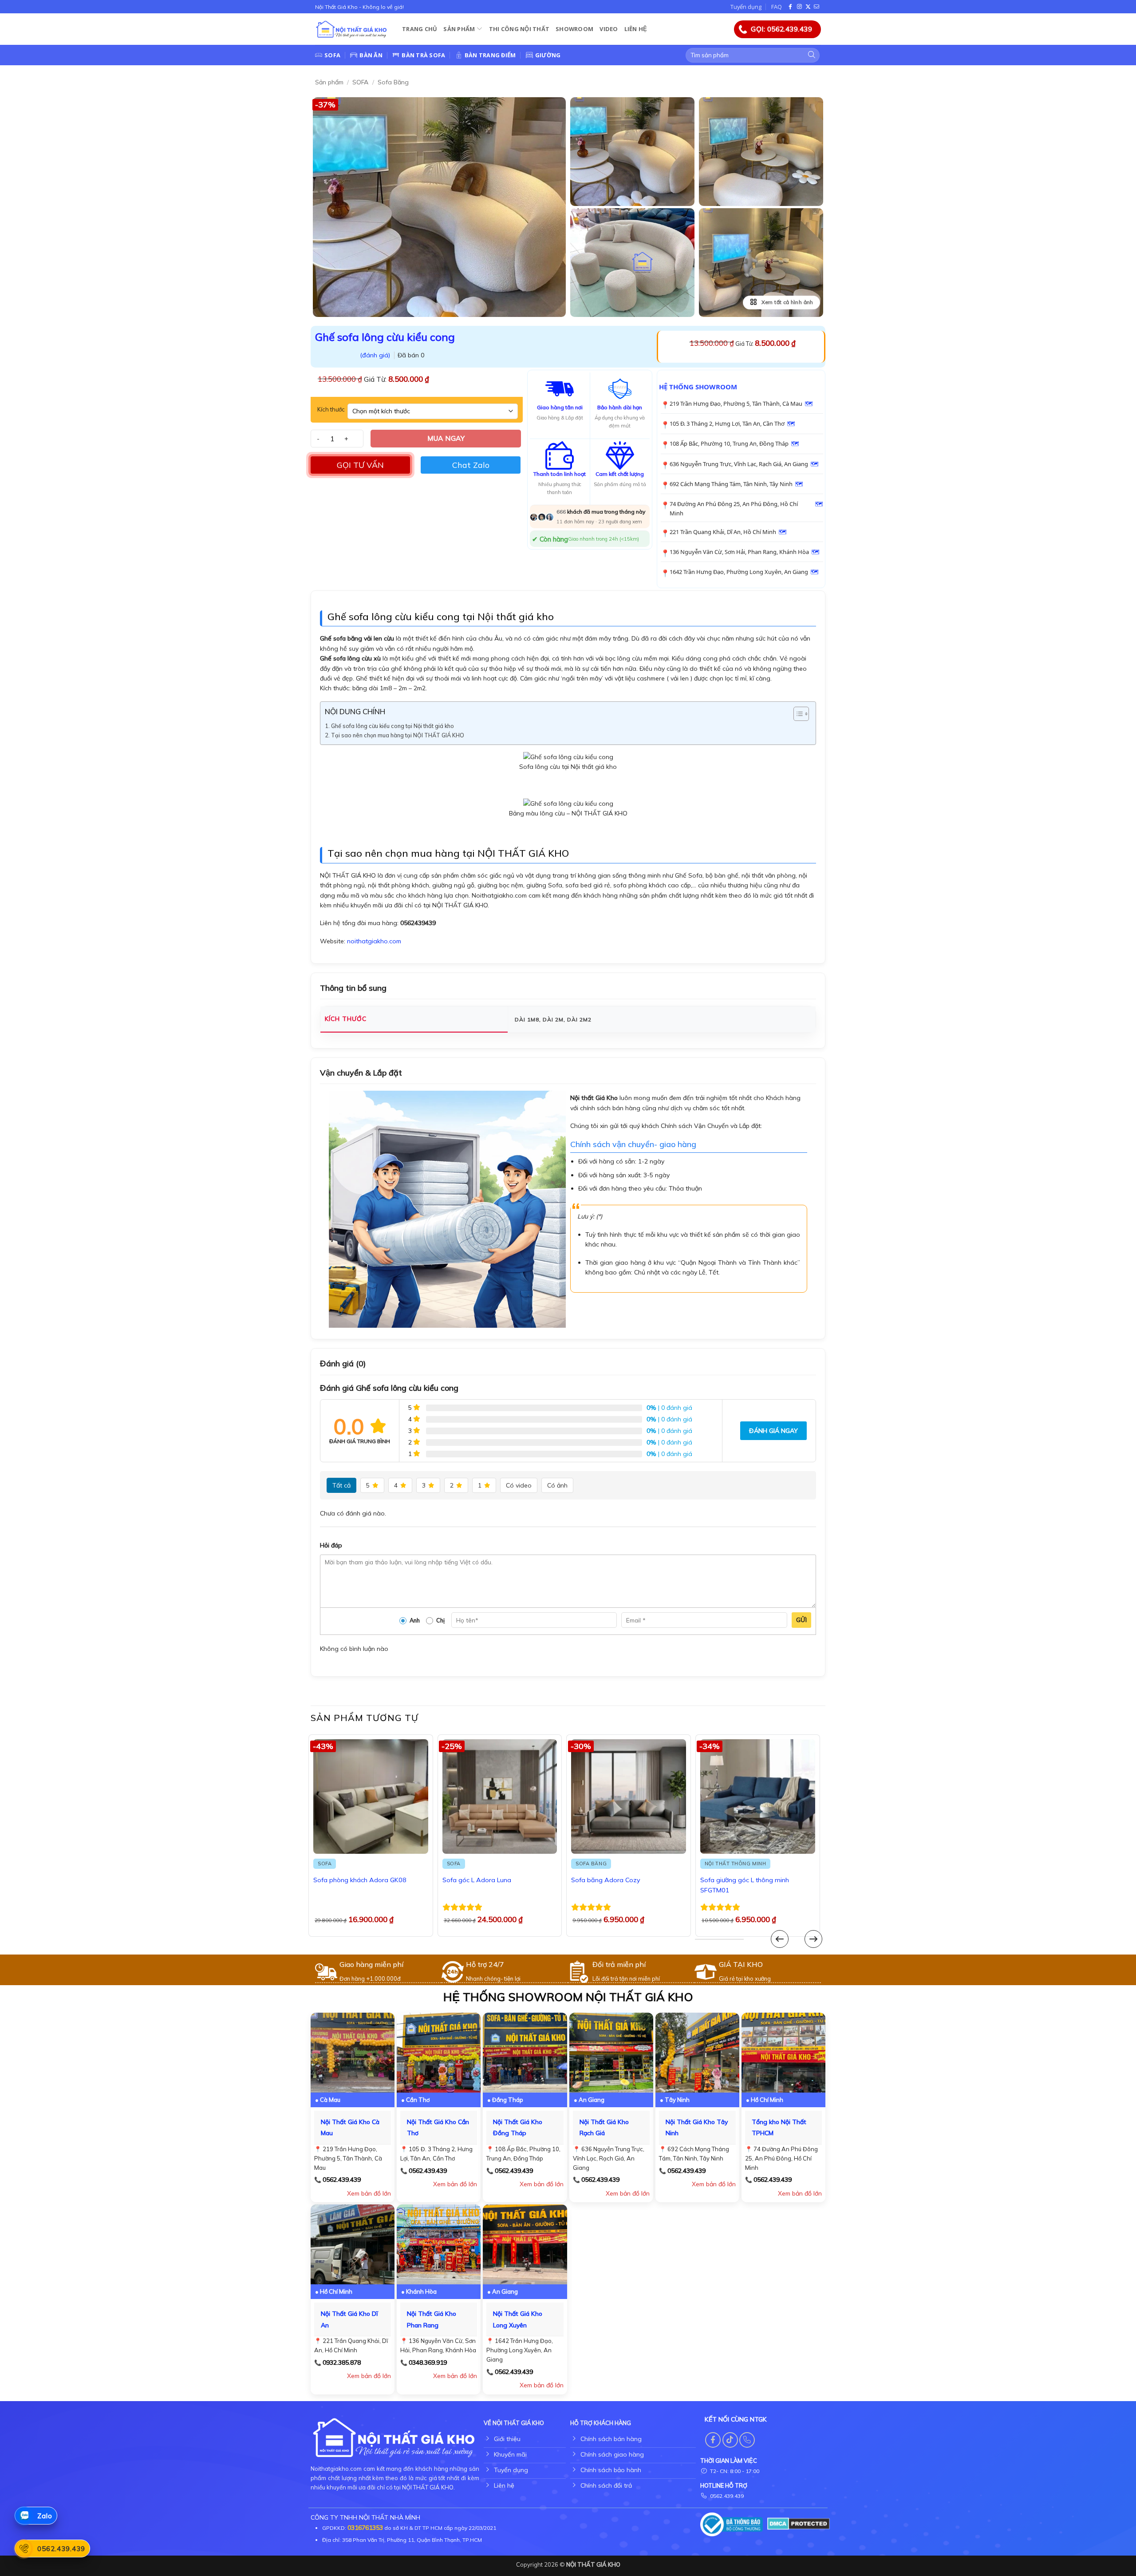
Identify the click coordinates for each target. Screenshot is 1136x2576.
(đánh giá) (376, 355)
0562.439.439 (342, 2180)
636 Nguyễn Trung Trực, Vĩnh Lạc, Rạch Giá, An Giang (739, 464)
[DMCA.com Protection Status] (799, 2523)
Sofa (332, 55)
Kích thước (331, 410)
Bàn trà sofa (423, 55)
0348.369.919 (428, 2362)
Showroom (574, 29)
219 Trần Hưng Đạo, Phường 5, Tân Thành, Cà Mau (736, 404)
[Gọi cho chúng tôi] (747, 2440)
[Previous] (780, 1939)
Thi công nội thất (519, 29)
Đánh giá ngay (773, 1431)
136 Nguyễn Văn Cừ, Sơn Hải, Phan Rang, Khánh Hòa (739, 552)
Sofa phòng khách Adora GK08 (360, 1880)
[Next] (813, 1939)
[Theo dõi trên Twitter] (808, 7)
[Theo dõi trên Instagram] (800, 7)
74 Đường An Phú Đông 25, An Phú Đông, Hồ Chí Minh (734, 508)
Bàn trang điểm (490, 55)
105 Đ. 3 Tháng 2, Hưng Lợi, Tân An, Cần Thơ (727, 423)
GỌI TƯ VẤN (360, 465)
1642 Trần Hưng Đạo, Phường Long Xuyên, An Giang (739, 572)
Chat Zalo (471, 465)
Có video (519, 1485)
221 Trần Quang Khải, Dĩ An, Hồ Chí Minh (723, 532)
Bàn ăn (371, 55)
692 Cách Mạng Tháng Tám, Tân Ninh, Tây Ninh (731, 484)
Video (609, 29)
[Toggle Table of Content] (797, 714)
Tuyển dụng (746, 7)
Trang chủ (420, 29)
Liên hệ (636, 29)
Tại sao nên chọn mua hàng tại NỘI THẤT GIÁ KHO (398, 735)
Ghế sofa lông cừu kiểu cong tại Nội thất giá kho (392, 726)
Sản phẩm (459, 29)
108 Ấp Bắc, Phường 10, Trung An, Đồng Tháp (729, 443)
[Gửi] (812, 55)
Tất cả (341, 1485)
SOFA (360, 82)
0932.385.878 (342, 2362)
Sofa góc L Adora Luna (477, 1880)
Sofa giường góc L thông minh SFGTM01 (745, 1885)
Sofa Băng (393, 82)
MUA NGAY (446, 438)
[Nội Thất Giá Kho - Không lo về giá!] (352, 30)
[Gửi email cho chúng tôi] (816, 7)
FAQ (777, 7)
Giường (548, 55)
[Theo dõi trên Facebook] (791, 7)
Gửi (801, 1620)
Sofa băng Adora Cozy (606, 1880)
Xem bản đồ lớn (369, 2193)
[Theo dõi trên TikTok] (730, 2440)
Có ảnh (557, 1485)
